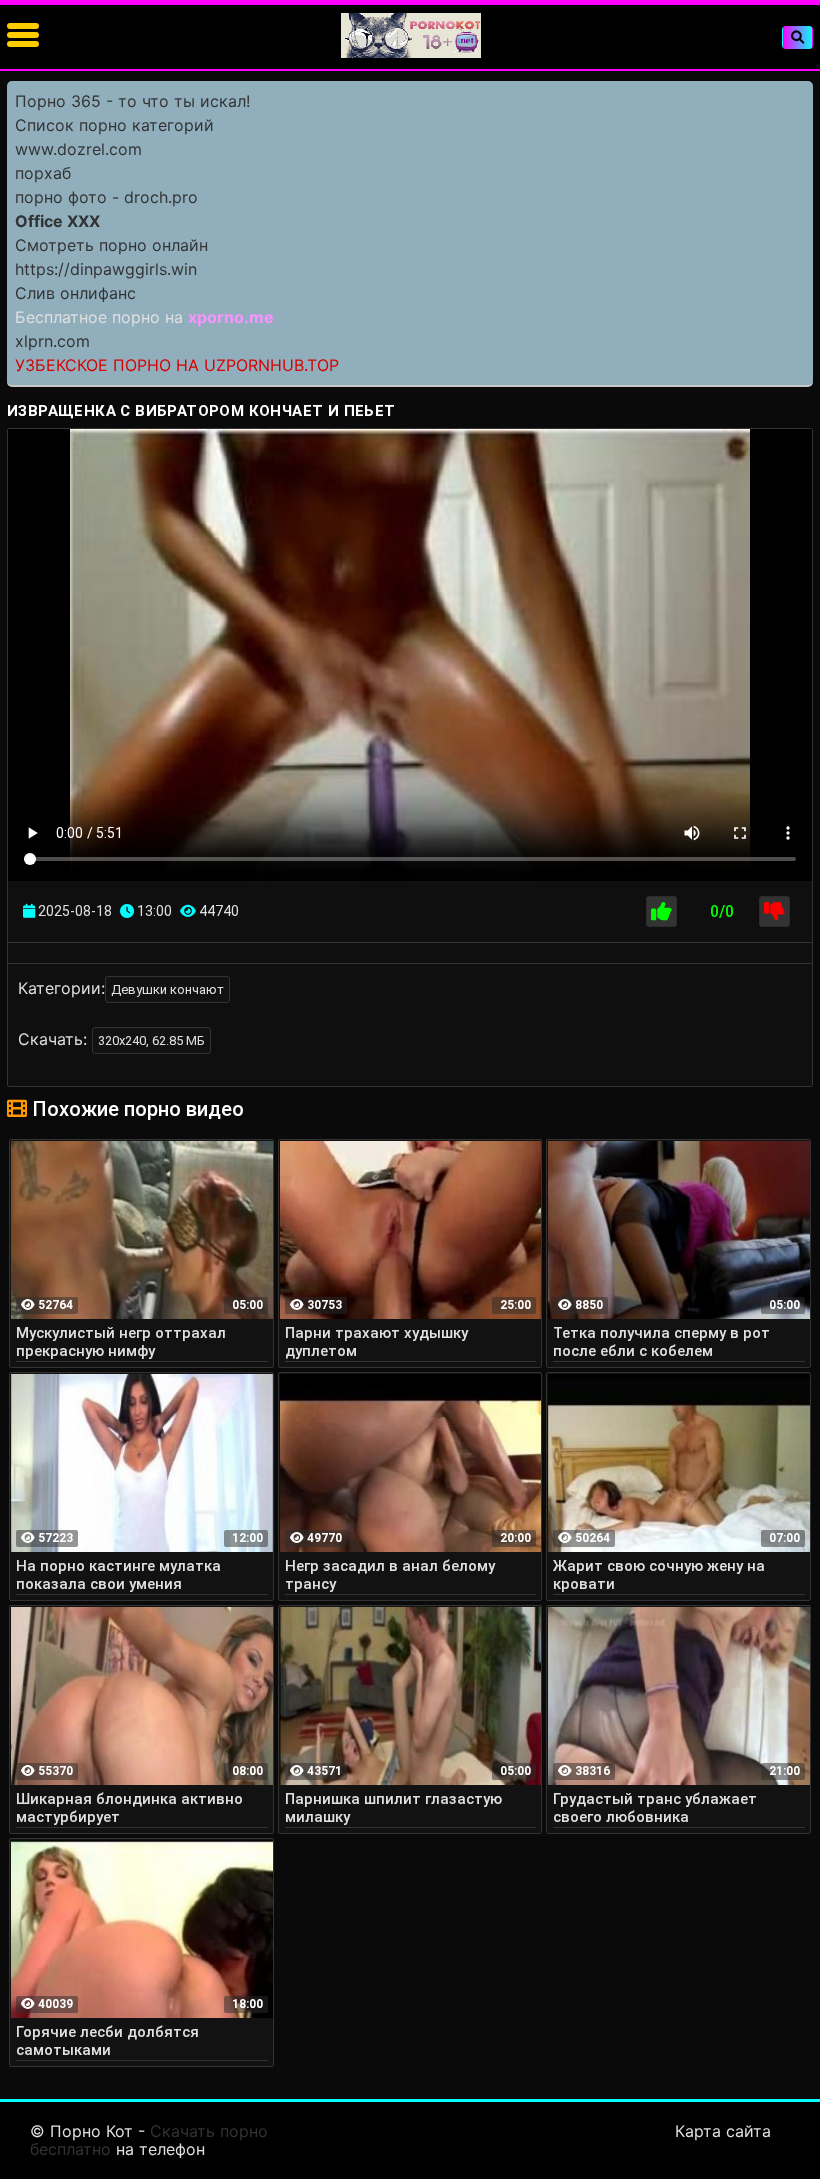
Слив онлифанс (75, 293)
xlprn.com (52, 341)
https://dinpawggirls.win (106, 269)
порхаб (43, 173)
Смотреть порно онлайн (111, 245)
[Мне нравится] (661, 911)
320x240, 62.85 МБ (151, 1040)
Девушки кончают (167, 989)
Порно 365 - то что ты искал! (132, 101)
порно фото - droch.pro (106, 197)
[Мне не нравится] (774, 911)
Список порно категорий (114, 125)
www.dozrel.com (78, 149)
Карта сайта (723, 2131)
